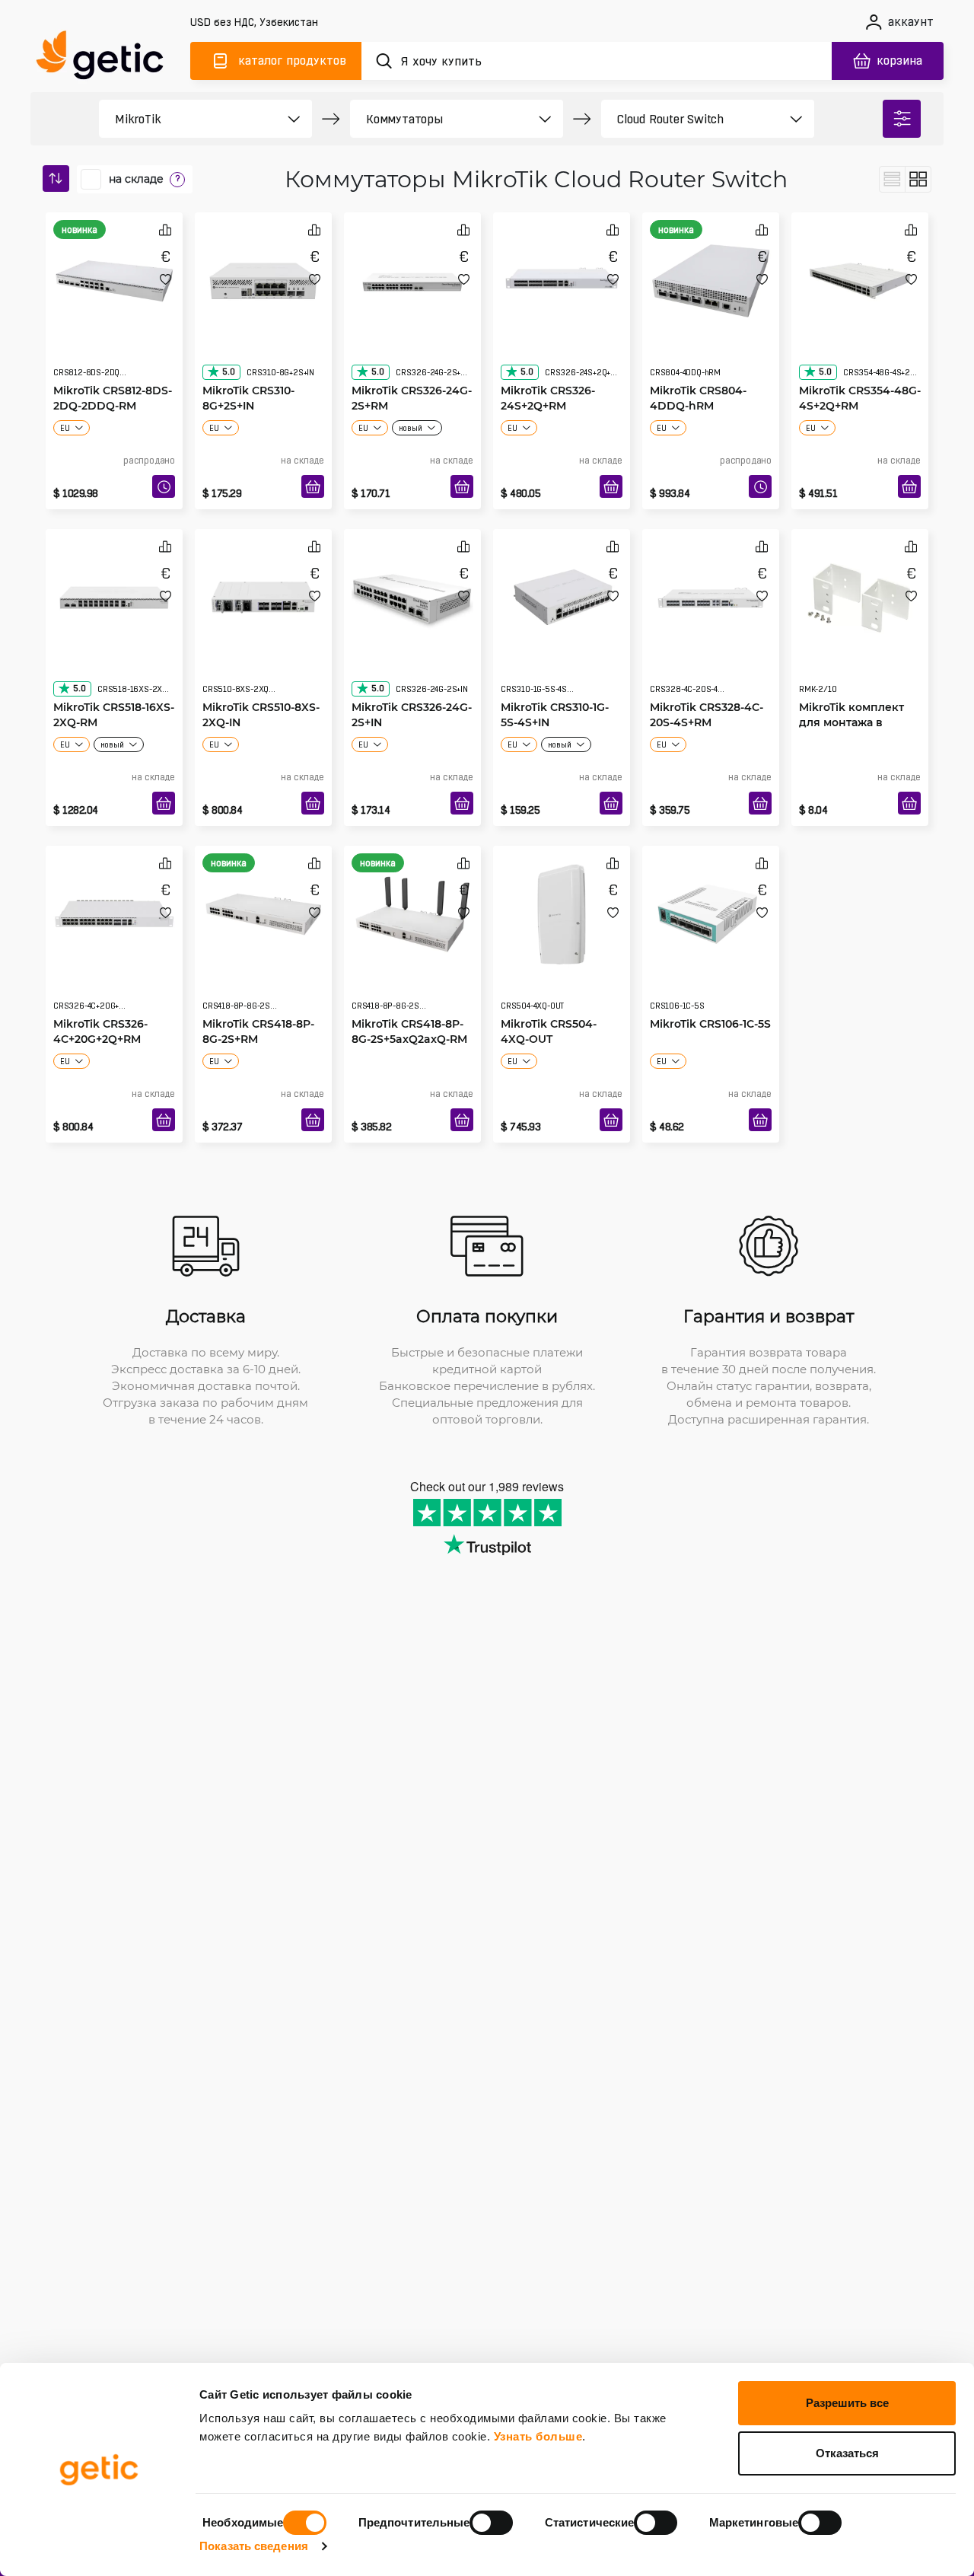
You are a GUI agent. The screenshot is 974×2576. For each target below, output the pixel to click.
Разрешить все (847, 2403)
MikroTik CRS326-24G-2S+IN (412, 684)
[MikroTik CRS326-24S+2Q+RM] (562, 277)
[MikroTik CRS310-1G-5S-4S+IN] (562, 594)
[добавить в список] (166, 279)
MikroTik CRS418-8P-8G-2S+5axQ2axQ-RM (409, 1001)
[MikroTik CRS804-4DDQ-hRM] (711, 277)
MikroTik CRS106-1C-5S (710, 993)
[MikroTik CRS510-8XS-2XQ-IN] (263, 594)
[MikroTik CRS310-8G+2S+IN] (263, 277)
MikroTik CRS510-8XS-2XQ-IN (261, 684)
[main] (107, 58)
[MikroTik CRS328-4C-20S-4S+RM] (711, 594)
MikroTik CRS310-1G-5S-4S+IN (555, 684)
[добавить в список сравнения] (165, 230)
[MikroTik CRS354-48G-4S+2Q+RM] (860, 277)
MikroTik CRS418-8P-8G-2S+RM (258, 1001)
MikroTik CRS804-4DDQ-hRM (698, 367)
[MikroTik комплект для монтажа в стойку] (860, 594)
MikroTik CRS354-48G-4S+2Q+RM (860, 367)
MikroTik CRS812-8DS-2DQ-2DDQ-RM (113, 367)
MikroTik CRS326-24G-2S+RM (412, 367)
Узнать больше (538, 2436)
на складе (136, 179)
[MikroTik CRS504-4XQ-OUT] (562, 910)
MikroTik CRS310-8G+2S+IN (248, 367)
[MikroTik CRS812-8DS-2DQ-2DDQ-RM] (114, 277)
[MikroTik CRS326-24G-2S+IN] (412, 594)
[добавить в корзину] (313, 486)
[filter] (902, 119)
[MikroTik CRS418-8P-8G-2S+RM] (263, 910)
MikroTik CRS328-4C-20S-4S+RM (707, 684)
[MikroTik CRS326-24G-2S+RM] (412, 277)
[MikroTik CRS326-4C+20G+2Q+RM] (114, 910)
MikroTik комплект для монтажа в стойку (851, 692)
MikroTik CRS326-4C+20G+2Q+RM (100, 1001)
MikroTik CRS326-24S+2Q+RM (548, 367)
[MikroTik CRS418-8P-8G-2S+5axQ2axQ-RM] (412, 910)
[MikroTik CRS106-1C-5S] (711, 910)
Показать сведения (254, 2546)
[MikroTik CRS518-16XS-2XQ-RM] (114, 594)
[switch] (491, 2523)
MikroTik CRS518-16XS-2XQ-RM (114, 684)
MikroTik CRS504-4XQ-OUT (549, 1001)
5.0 (228, 341)
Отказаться (847, 2453)
